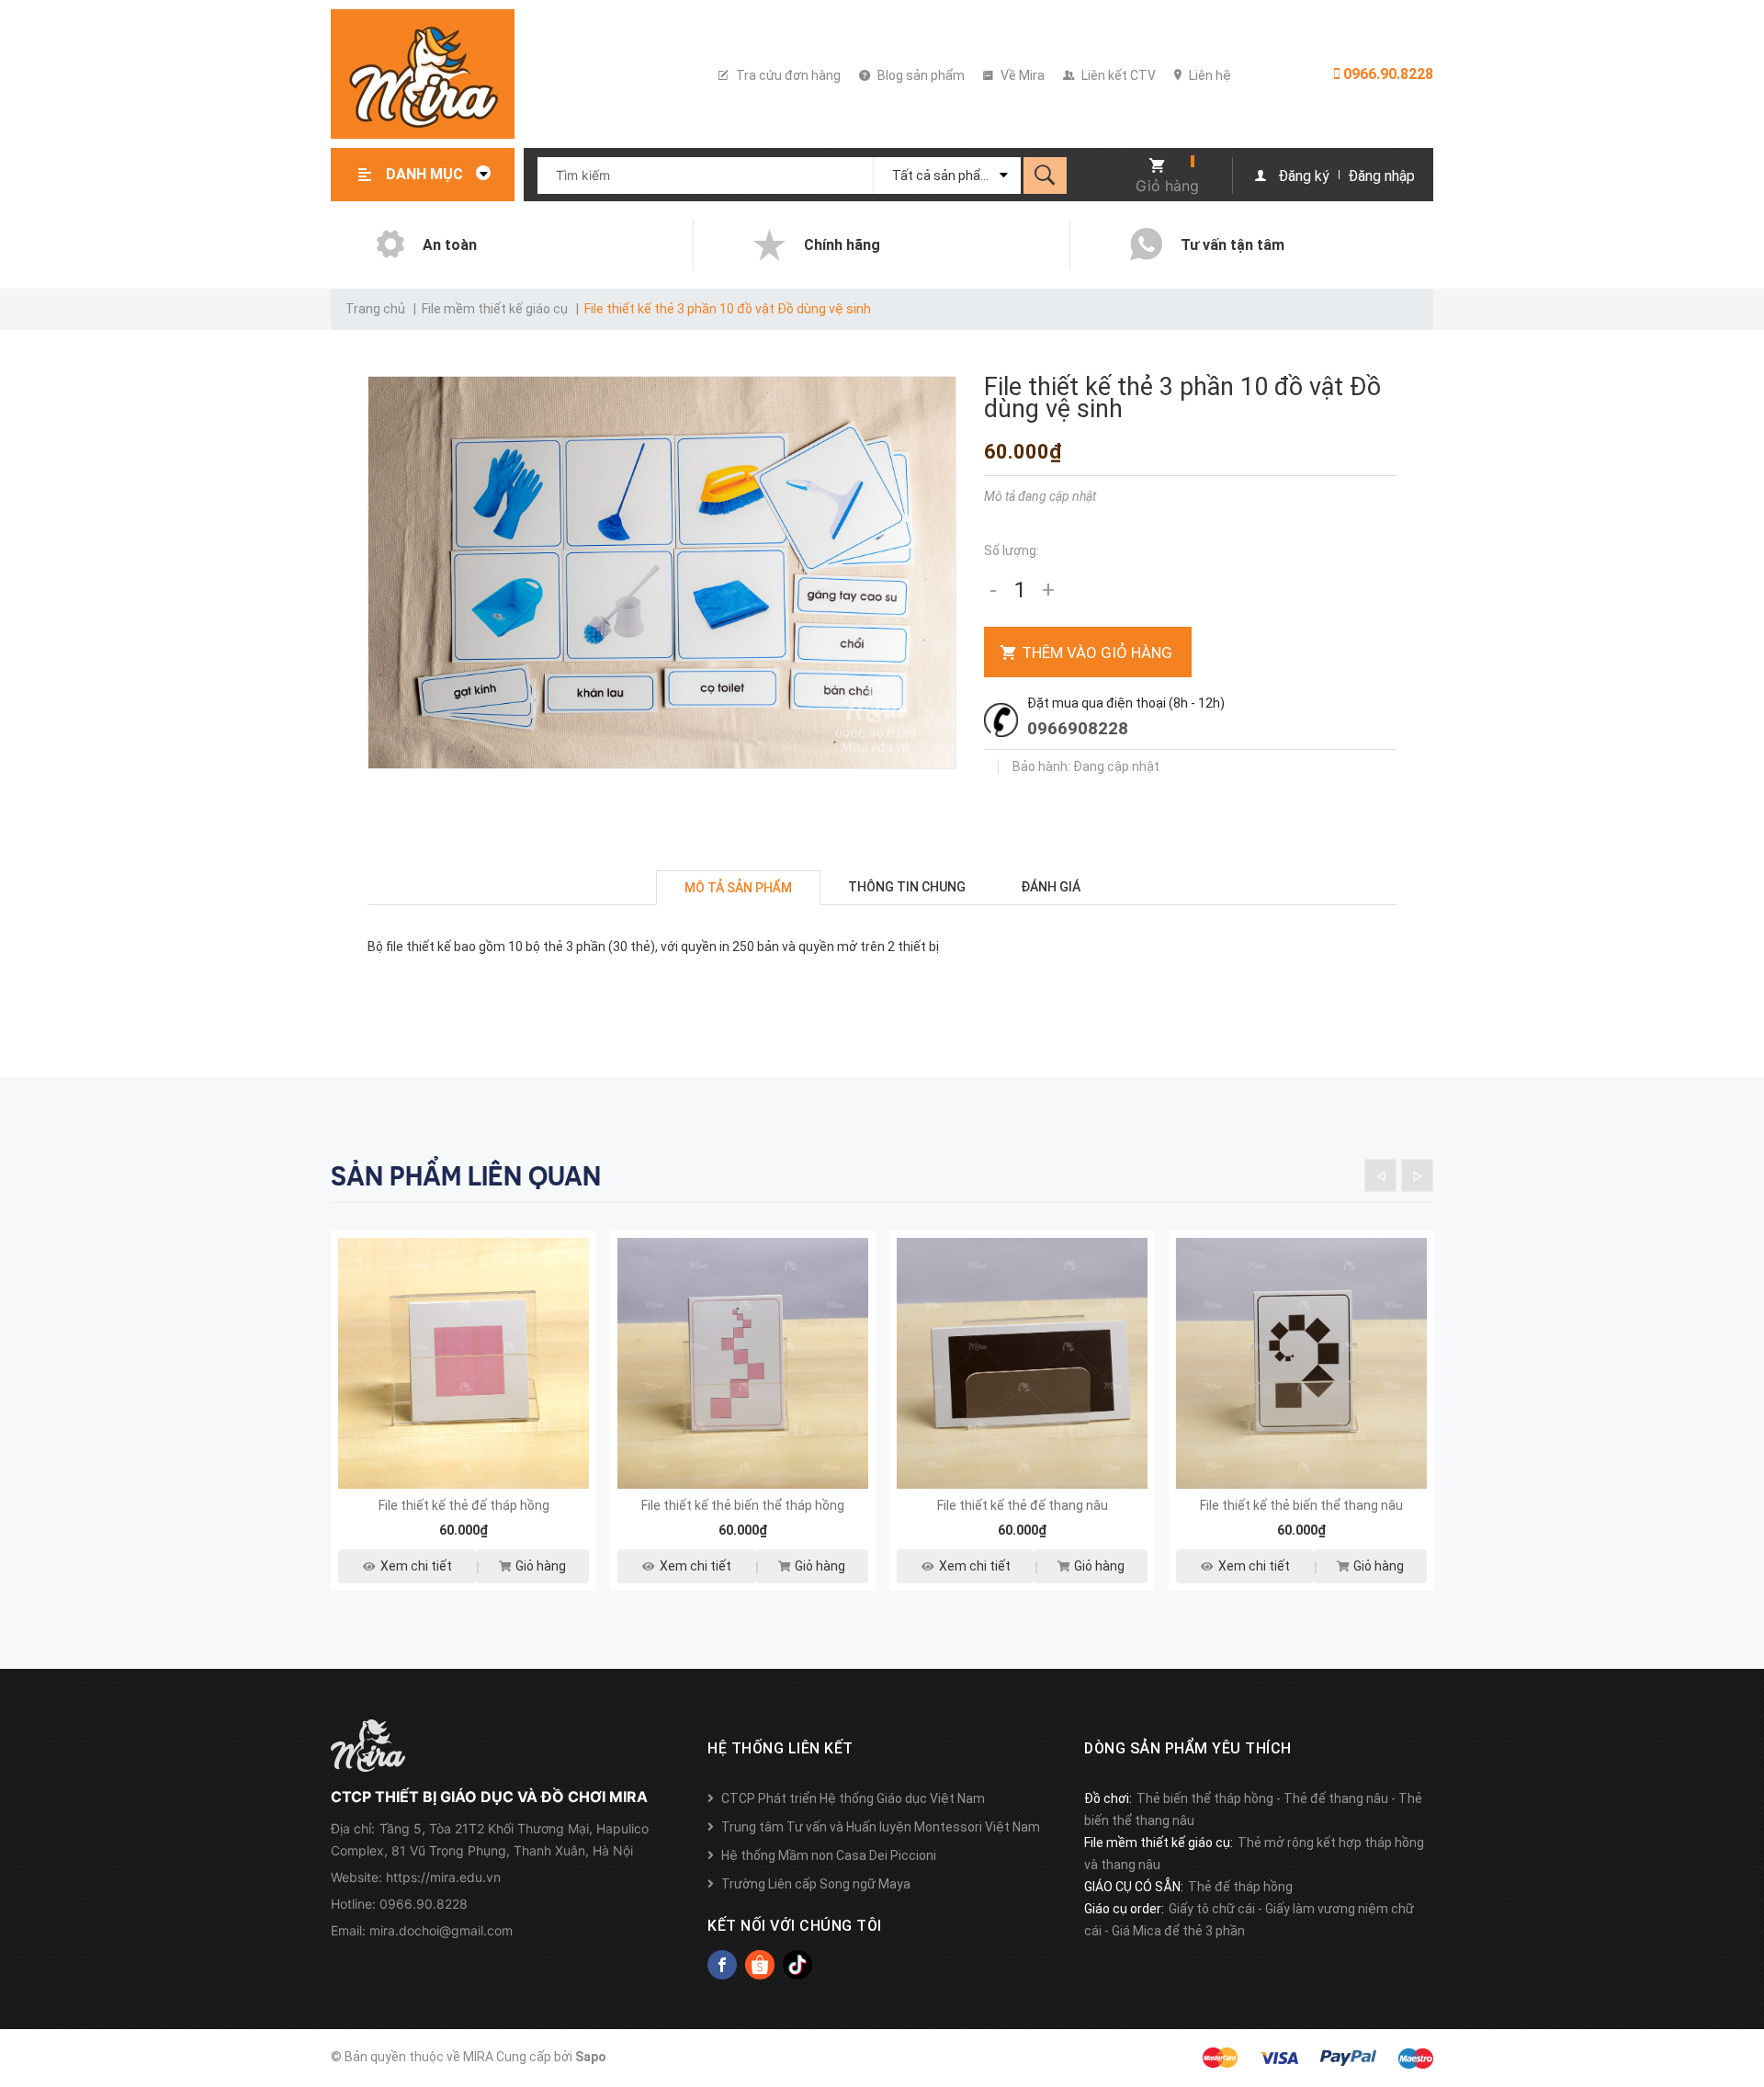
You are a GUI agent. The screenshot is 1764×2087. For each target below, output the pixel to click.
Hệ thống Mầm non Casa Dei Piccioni (829, 1855)
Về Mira (1021, 75)
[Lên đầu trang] (1741, 1979)
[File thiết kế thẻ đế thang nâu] (1022, 1363)
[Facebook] (722, 1965)
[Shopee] (760, 1965)
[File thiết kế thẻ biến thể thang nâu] (1301, 1363)
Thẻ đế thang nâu (1336, 1798)
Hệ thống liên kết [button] (780, 1748)
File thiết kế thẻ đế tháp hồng (464, 1505)
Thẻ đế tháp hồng (1240, 1887)
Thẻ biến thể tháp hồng (1205, 1798)
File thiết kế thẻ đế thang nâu (1023, 1505)
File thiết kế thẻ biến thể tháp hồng (743, 1505)
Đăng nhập (1381, 176)
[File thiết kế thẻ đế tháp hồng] (464, 1363)
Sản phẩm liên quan (466, 1176)
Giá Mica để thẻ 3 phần (1178, 1931)
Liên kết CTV (1117, 75)
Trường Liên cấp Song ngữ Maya (816, 1884)
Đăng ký (1304, 176)
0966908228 (1078, 728)
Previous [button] (1380, 1176)
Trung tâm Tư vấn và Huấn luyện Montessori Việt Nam (881, 1827)
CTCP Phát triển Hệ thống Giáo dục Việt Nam (853, 1798)
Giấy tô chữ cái (1212, 1909)
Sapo (591, 2057)
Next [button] (1417, 1176)
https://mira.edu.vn (443, 1877)
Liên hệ (1209, 75)
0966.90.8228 (1386, 74)
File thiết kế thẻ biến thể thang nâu (1301, 1505)
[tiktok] (797, 1965)
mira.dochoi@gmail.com (441, 1930)
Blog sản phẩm (920, 75)
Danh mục (426, 174)
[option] (464, 1422)
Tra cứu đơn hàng (787, 75)
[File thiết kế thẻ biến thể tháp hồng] (743, 1363)
